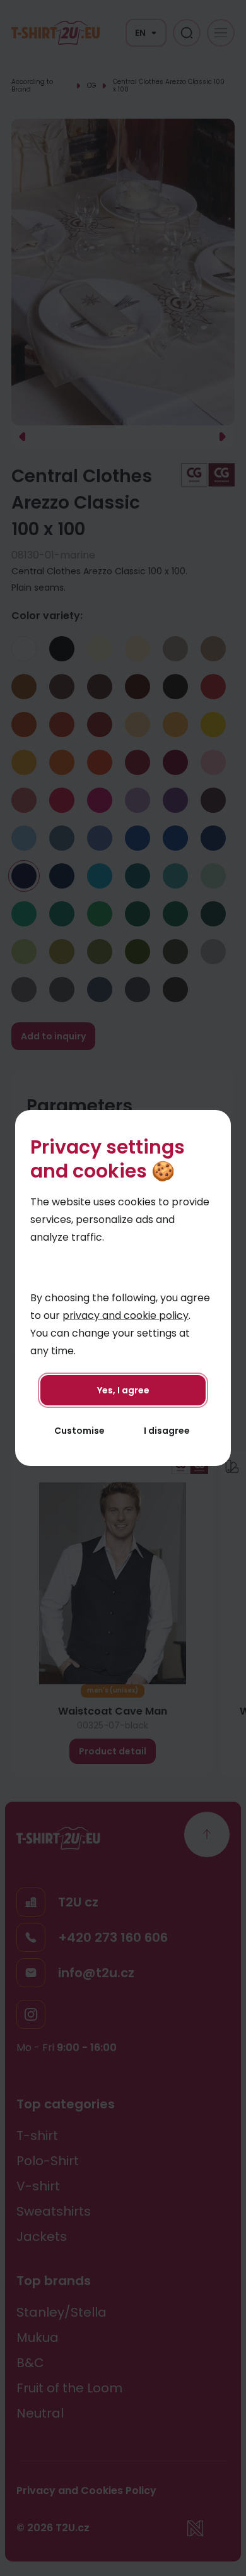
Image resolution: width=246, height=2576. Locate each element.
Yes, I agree (123, 1390)
